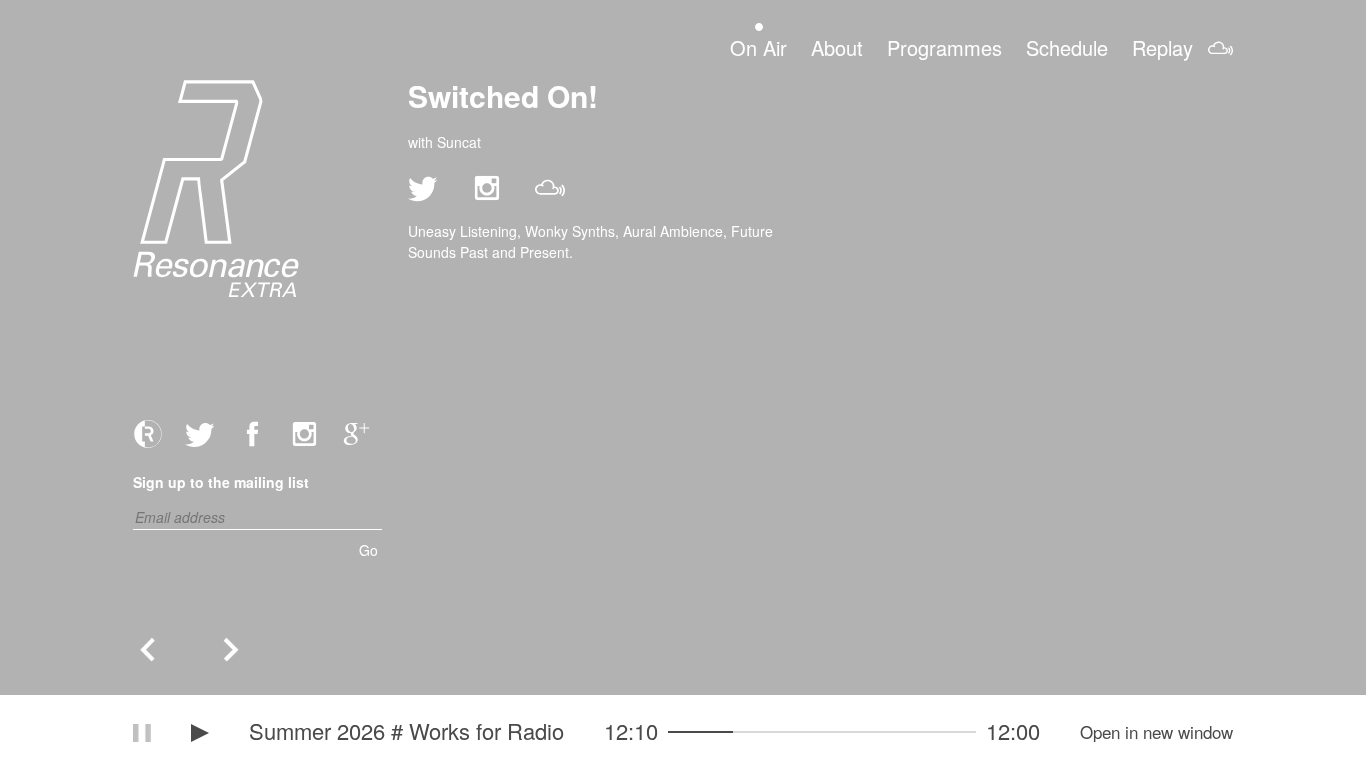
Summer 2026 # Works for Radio (406, 730)
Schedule (1067, 47)
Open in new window (1156, 732)
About (837, 47)
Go (368, 550)
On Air (758, 47)
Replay (1162, 47)
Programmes (944, 47)
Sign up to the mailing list (221, 482)
